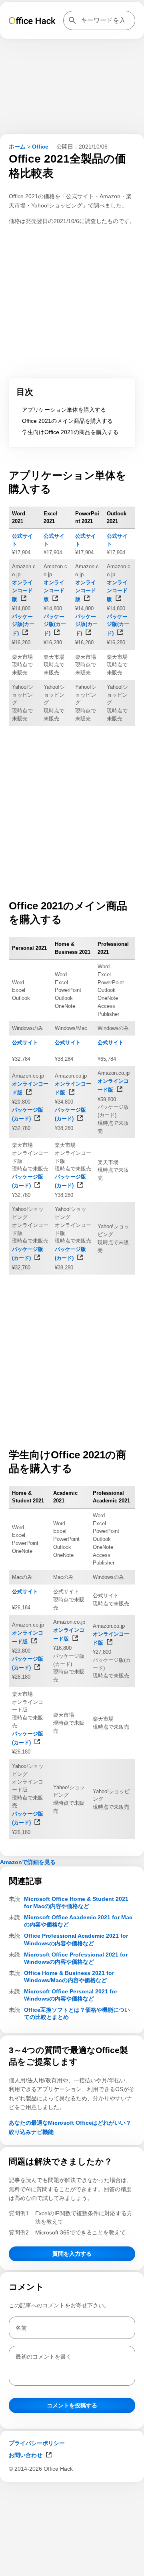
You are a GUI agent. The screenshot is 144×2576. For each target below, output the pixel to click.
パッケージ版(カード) (23, 625)
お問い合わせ (26, 2455)
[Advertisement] (72, 2566)
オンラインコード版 (22, 591)
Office (40, 147)
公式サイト (25, 1043)
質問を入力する (72, 2254)
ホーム (17, 147)
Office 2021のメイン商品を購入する (67, 421)
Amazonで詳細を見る (28, 1862)
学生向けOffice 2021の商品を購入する (70, 432)
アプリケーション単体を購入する (64, 410)
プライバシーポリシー (37, 2443)
